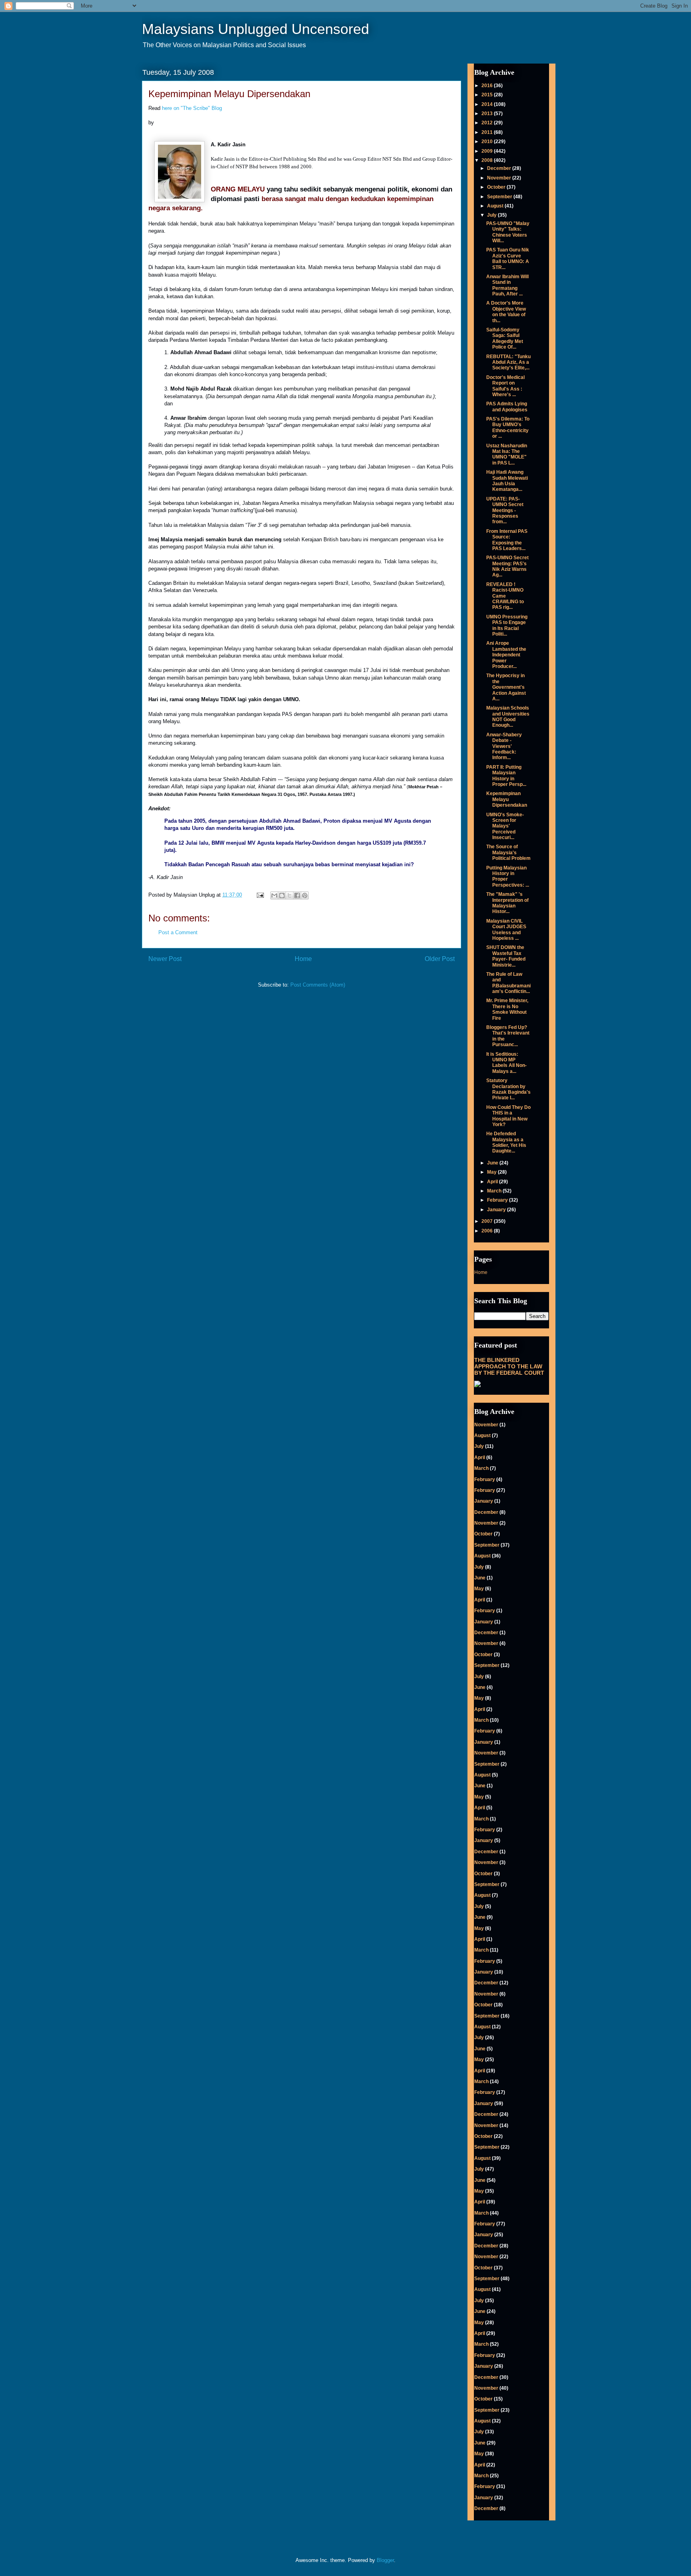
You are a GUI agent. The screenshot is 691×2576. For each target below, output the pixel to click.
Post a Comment (178, 932)
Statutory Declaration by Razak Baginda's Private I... (508, 1089)
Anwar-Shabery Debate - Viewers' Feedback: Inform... (504, 746)
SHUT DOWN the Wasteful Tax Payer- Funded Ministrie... (506, 956)
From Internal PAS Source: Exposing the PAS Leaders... (507, 540)
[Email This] (274, 895)
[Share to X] (290, 895)
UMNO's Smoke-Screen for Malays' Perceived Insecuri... (505, 826)
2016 (488, 86)
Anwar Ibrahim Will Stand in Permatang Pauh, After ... (507, 285)
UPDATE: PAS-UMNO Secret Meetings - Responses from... (505, 510)
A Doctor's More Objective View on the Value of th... (506, 312)
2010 (488, 142)
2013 (488, 114)
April (493, 1182)
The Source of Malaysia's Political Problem (508, 852)
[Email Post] (260, 895)
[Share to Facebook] (297, 895)
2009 (488, 151)
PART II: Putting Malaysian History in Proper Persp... (506, 776)
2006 (488, 1231)
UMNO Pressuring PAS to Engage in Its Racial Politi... (507, 625)
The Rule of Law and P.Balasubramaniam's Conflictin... (508, 983)
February (498, 1200)
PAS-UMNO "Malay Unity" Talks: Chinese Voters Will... (508, 232)
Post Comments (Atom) (318, 985)
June (493, 1163)
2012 (488, 123)
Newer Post (165, 959)
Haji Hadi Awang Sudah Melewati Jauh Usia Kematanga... (507, 481)
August (496, 206)
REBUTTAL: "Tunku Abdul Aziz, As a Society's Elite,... (508, 362)
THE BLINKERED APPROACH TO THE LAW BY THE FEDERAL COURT (509, 1366)
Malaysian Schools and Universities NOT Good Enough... (508, 717)
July (492, 215)
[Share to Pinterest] (305, 895)
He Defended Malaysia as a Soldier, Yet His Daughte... (506, 1142)
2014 (488, 104)
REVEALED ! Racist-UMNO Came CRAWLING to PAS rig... (505, 596)
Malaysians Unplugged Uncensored (256, 29)
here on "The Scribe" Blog (192, 108)
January (497, 1210)
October (497, 187)
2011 (488, 132)
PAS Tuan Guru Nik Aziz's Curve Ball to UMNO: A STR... (508, 258)
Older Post (440, 959)
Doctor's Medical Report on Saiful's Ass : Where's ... (505, 386)
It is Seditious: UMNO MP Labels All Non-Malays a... (506, 1063)
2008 (488, 160)
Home (303, 959)
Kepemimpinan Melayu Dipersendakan (507, 799)
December (500, 168)
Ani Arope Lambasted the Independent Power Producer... (506, 655)
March (495, 1191)
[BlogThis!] (282, 895)
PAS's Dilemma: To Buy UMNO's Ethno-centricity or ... (508, 428)
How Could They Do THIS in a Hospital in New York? (508, 1116)
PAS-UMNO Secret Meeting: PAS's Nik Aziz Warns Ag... (507, 566)
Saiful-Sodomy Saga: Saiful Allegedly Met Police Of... (505, 338)
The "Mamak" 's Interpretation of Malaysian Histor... (507, 903)
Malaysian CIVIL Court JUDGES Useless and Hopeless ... (506, 930)
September (500, 197)
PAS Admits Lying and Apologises (507, 407)
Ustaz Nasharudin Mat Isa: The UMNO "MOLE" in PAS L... (507, 454)
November (500, 178)
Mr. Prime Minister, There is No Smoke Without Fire (507, 1009)
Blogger (385, 2560)
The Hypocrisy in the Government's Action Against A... (506, 687)
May (492, 1172)
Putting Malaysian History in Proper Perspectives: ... (508, 876)
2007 (488, 1221)
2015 (488, 95)
